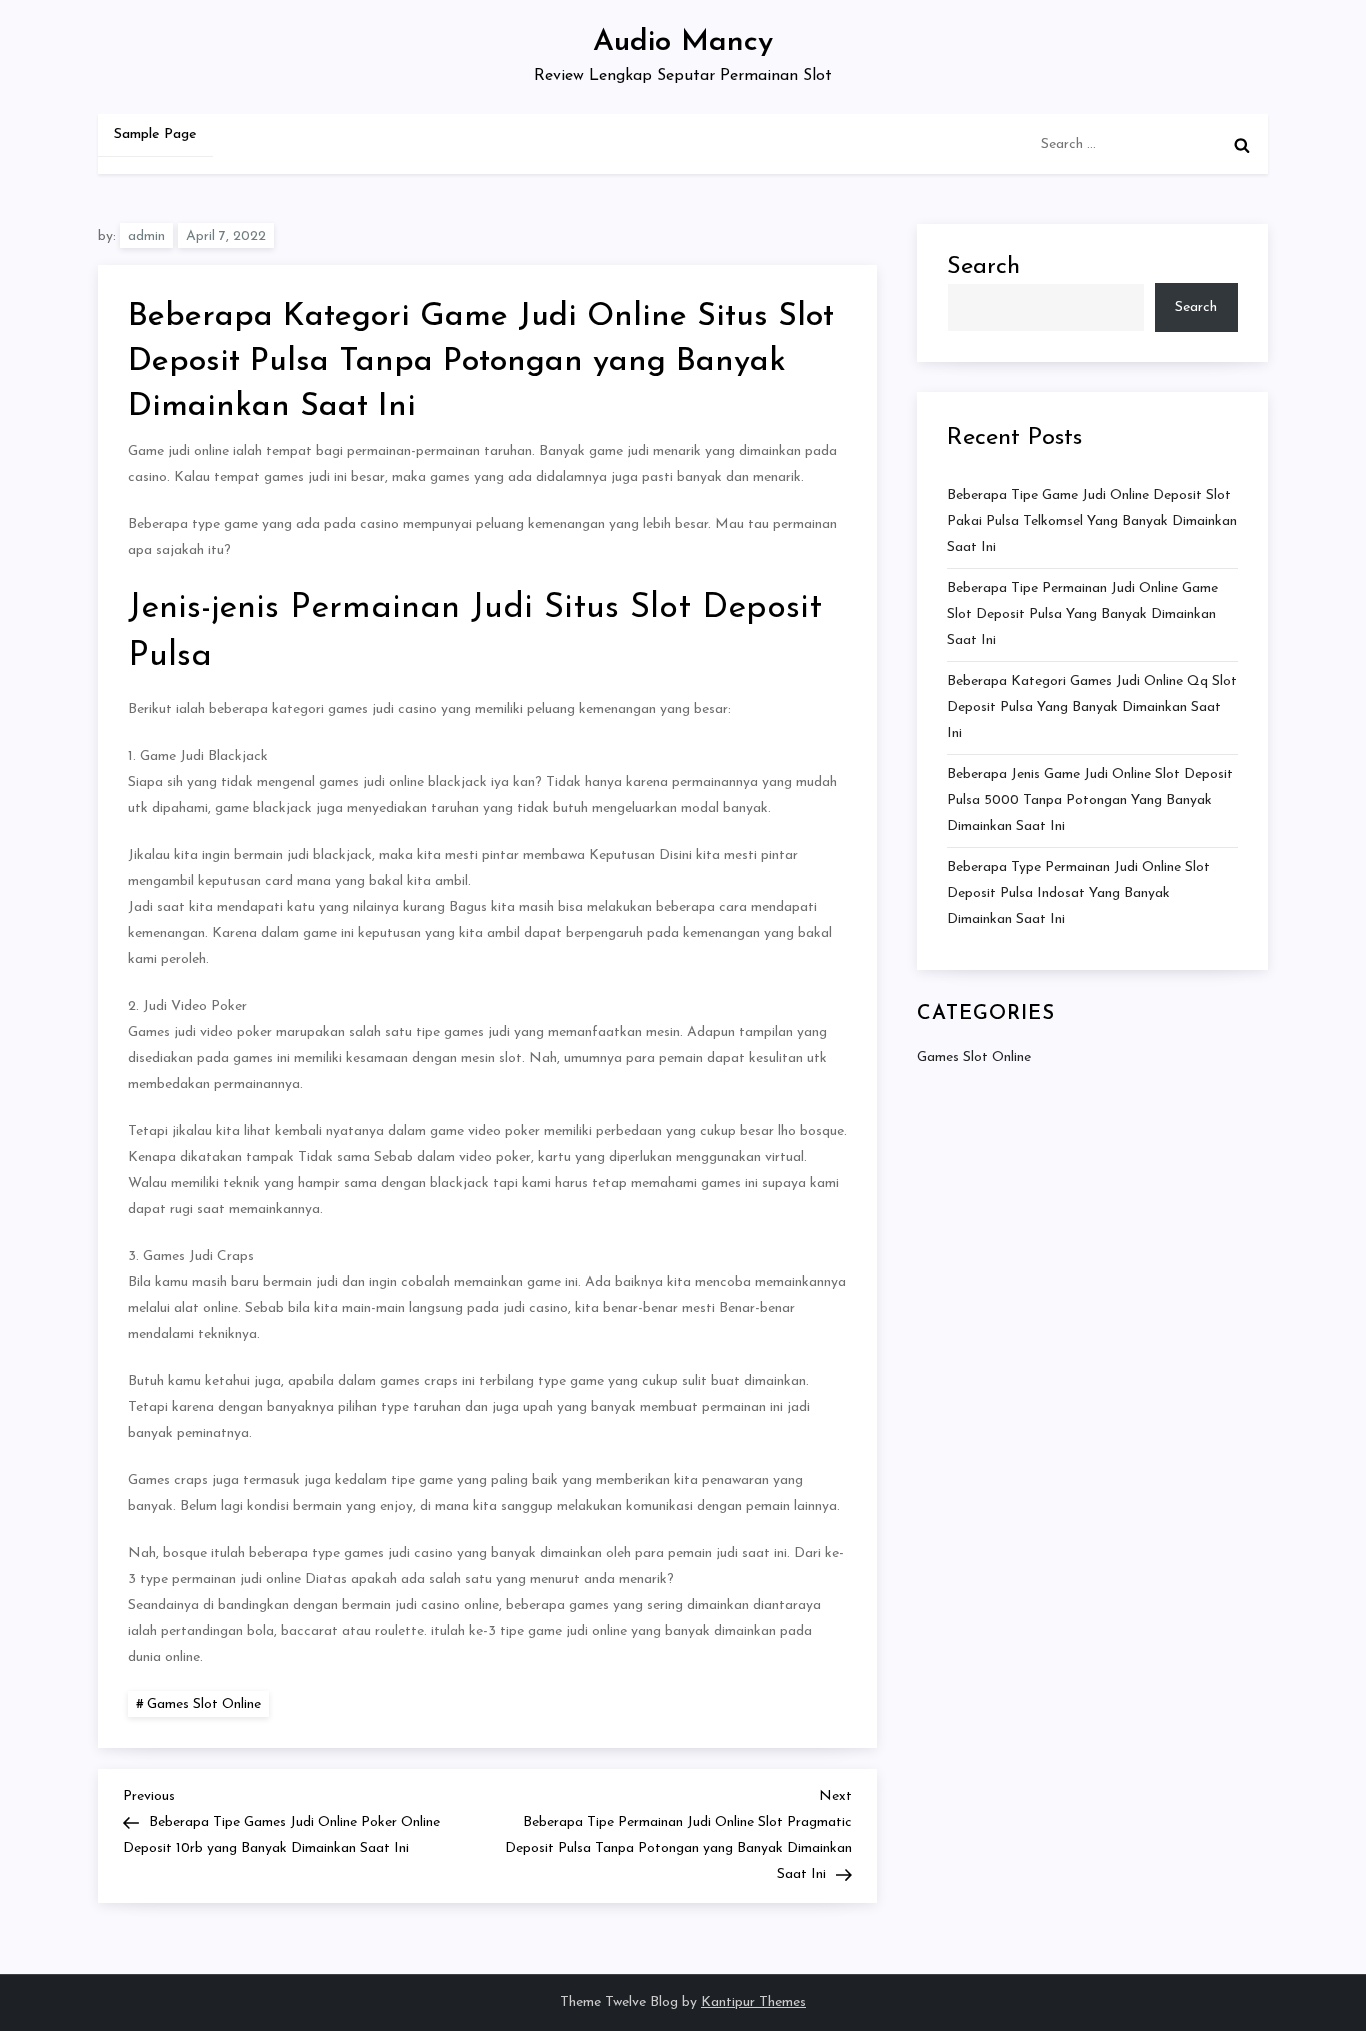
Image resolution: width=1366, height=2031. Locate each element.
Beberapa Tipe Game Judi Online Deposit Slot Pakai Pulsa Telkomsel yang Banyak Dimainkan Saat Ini (1092, 520)
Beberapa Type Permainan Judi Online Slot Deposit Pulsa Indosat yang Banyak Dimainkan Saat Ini (1078, 892)
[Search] (1242, 145)
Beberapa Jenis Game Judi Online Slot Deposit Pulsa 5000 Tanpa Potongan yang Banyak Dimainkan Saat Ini (1090, 799)
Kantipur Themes (753, 2002)
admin (146, 236)
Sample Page (155, 134)
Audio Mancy (683, 42)
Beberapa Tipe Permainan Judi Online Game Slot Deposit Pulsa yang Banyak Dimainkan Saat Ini (1082, 613)
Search (983, 267)
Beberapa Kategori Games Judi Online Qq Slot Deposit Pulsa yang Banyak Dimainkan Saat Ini (1092, 706)
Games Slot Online (204, 1704)
